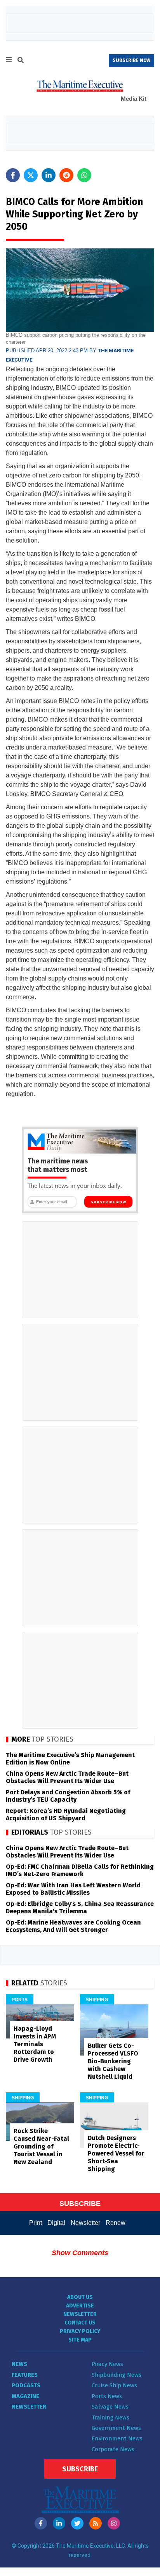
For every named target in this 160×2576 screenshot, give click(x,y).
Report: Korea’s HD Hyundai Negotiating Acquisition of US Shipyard (66, 1814)
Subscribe (80, 2469)
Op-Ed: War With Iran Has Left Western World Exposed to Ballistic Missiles (73, 1889)
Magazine (25, 2396)
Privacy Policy (80, 2331)
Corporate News (113, 2449)
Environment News (117, 2438)
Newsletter (85, 2223)
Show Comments (80, 2253)
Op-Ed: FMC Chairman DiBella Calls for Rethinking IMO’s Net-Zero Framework (80, 1870)
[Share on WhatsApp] (84, 175)
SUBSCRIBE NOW (131, 60)
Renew (116, 2223)
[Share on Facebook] (13, 175)
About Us (80, 2297)
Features (25, 2375)
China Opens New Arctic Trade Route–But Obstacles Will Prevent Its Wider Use (67, 1777)
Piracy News (107, 2364)
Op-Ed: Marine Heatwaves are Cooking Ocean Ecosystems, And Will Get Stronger (73, 1926)
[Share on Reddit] (66, 175)
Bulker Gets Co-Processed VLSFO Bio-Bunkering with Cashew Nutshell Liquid (113, 2061)
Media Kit (134, 99)
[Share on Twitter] (31, 175)
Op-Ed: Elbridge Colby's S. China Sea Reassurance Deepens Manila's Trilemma (80, 1907)
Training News (110, 2417)
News (19, 2364)
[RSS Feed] (96, 2523)
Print (36, 2223)
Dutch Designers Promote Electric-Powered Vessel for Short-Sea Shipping (116, 2153)
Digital (56, 2223)
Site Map (80, 2340)
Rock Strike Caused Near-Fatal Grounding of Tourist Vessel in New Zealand (41, 2146)
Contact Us (80, 2323)
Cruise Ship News (114, 2385)
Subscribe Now (108, 1202)
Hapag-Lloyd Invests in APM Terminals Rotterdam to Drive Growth (35, 2044)
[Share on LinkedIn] (49, 175)
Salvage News (110, 2407)
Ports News (107, 2396)
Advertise (80, 2306)
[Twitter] (77, 2523)
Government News (116, 2428)
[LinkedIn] (59, 2523)
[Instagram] (114, 2523)
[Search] (21, 61)
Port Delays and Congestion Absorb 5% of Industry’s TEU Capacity (68, 1796)
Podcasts (26, 2385)
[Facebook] (41, 2523)
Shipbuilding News (117, 2375)
